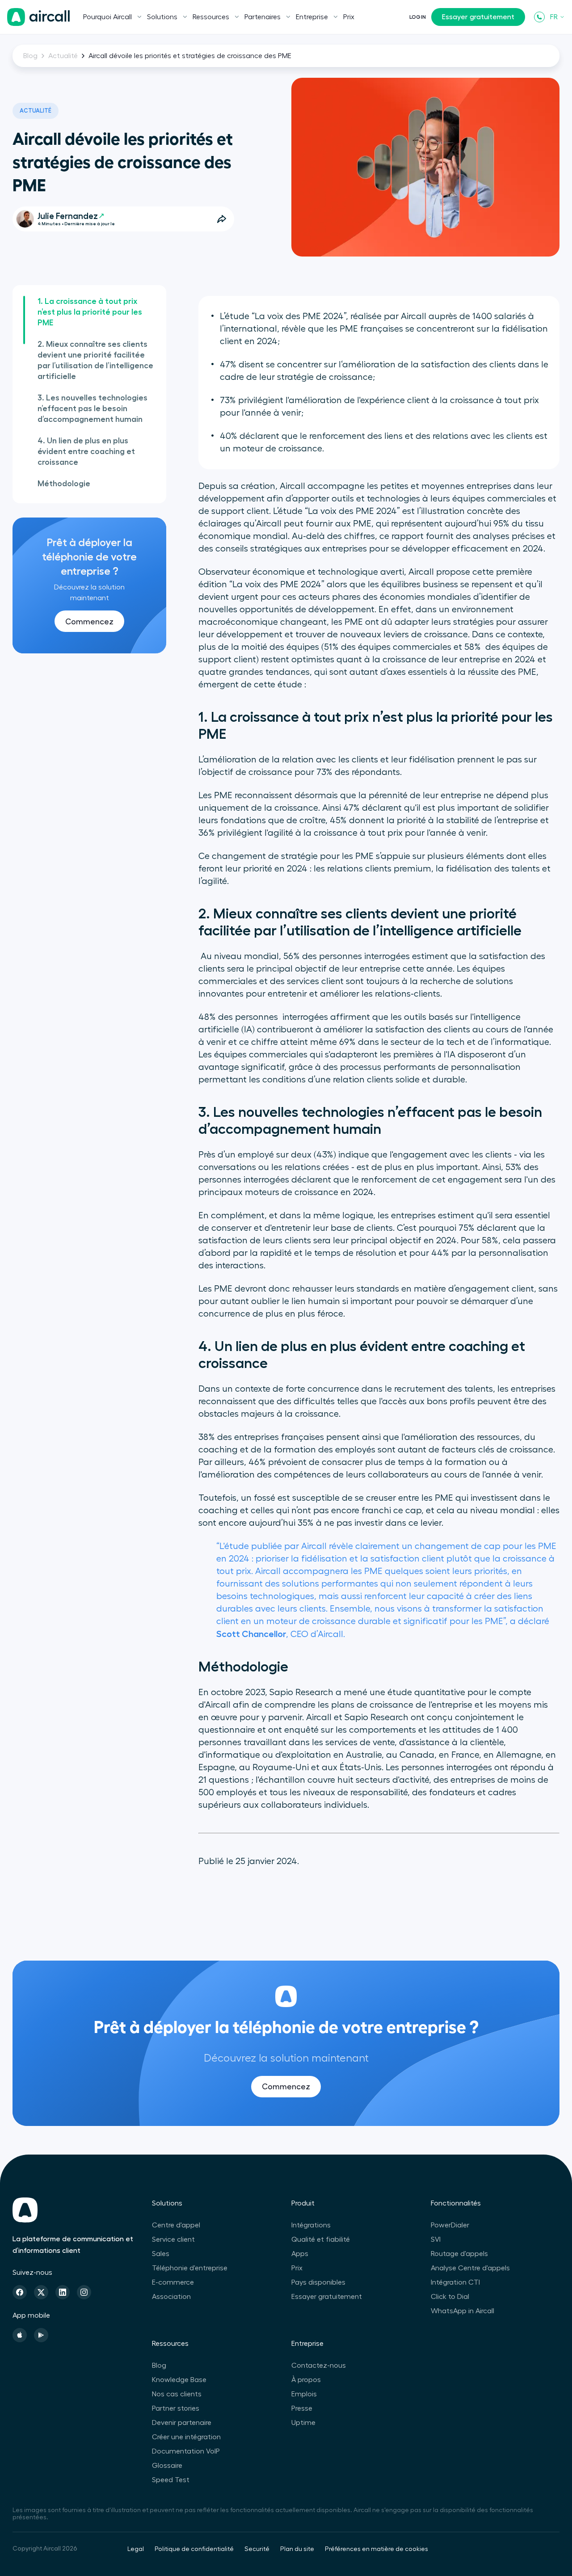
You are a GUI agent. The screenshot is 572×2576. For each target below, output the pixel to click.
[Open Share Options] (222, 219)
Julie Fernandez (68, 216)
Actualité (63, 56)
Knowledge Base (179, 2380)
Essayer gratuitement (478, 17)
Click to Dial (450, 2297)
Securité (257, 2549)
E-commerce (173, 2282)
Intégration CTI (455, 2282)
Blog (30, 56)
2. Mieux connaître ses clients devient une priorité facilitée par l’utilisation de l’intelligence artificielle (95, 360)
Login (418, 17)
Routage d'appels (459, 2254)
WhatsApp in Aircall (463, 2311)
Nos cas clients (177, 2394)
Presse (302, 2408)
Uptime (303, 2423)
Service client (173, 2239)
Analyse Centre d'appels (470, 2268)
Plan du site (297, 2549)
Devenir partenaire (182, 2423)
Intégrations (311, 2225)
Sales (161, 2254)
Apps (300, 2254)
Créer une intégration (186, 2437)
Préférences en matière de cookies (376, 2549)
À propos (306, 2380)
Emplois (304, 2394)
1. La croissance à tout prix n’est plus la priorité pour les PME (90, 312)
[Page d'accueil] (38, 17)
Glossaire (167, 2466)
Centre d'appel (176, 2225)
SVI (436, 2239)
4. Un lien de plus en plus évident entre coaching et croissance (86, 451)
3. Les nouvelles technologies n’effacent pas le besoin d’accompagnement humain (93, 408)
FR (554, 17)
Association (171, 2297)
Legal (136, 2549)
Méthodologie (64, 484)
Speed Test (171, 2480)
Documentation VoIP (186, 2451)
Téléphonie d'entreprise (190, 2268)
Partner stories (176, 2408)
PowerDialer (450, 2225)
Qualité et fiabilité (321, 2239)
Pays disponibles (318, 2282)
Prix (349, 17)
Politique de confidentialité (194, 2549)
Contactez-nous (319, 2366)
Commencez (89, 622)
